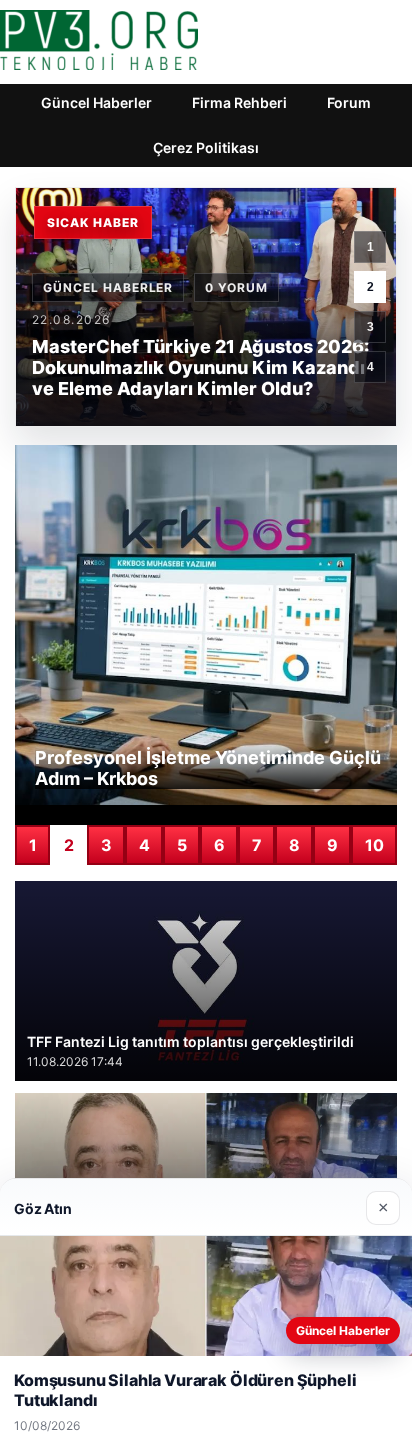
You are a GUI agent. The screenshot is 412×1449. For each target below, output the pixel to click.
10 (374, 845)
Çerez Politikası (206, 147)
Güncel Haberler (96, 102)
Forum (349, 102)
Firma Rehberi (239, 102)
